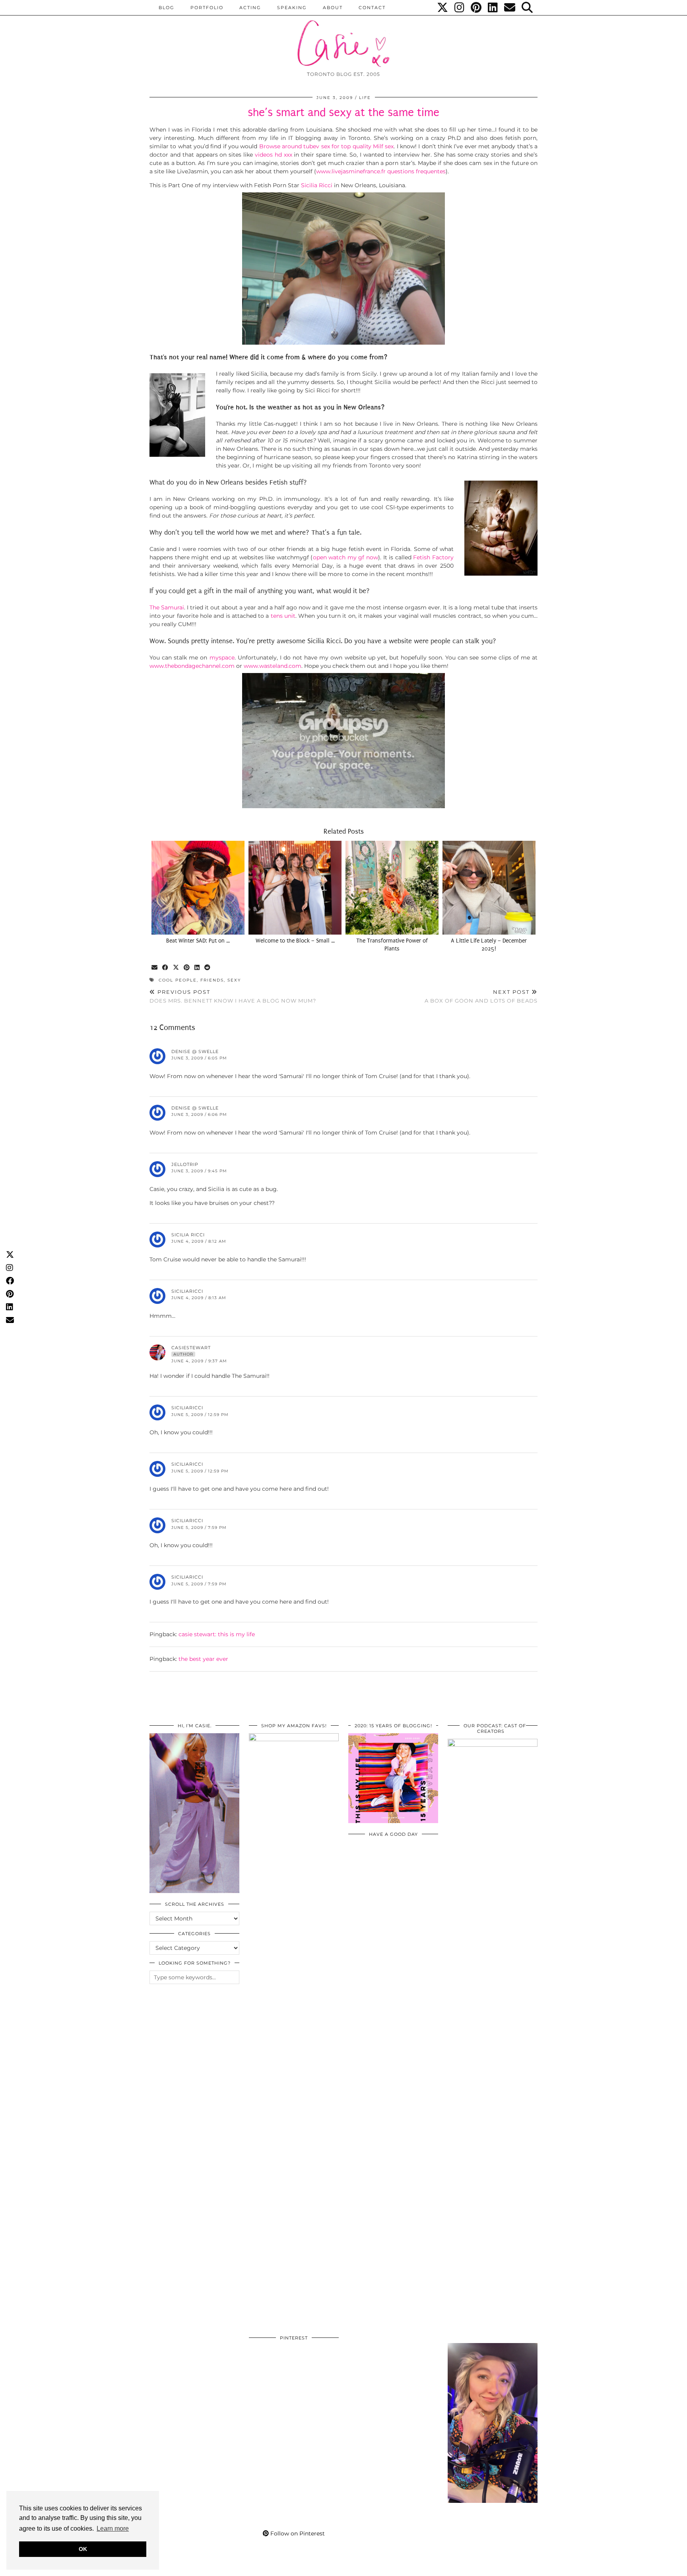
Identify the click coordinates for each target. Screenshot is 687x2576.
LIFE (365, 98)
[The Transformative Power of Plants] (392, 888)
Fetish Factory (433, 557)
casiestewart (191, 1348)
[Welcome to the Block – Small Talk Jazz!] (295, 888)
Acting (250, 8)
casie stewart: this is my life (217, 1634)
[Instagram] (460, 8)
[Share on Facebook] (166, 968)
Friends (212, 980)
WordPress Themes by (495, 2567)
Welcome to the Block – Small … (295, 941)
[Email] (510, 8)
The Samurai (167, 607)
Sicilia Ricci (316, 185)
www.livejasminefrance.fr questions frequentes (381, 171)
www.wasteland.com (273, 666)
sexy (234, 980)
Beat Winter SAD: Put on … (198, 941)
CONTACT (372, 8)
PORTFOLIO (207, 8)
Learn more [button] (113, 2528)
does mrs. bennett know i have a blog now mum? (233, 996)
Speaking (292, 8)
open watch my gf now (345, 557)
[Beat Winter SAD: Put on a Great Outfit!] (198, 888)
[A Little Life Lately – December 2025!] (489, 888)
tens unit (283, 616)
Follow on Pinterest (297, 2533)
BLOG (167, 8)
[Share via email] (155, 968)
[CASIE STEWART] (343, 36)
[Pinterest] (476, 8)
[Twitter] (443, 8)
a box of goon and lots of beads (481, 996)
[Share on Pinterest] (187, 968)
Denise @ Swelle (195, 1051)
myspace (222, 658)
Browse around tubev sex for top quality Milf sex (327, 146)
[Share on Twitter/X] (176, 968)
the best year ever (203, 1659)
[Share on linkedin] (197, 968)
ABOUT (333, 8)
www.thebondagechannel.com (192, 666)
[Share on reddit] (208, 968)
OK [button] (83, 2549)
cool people (178, 980)
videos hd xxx (274, 155)
